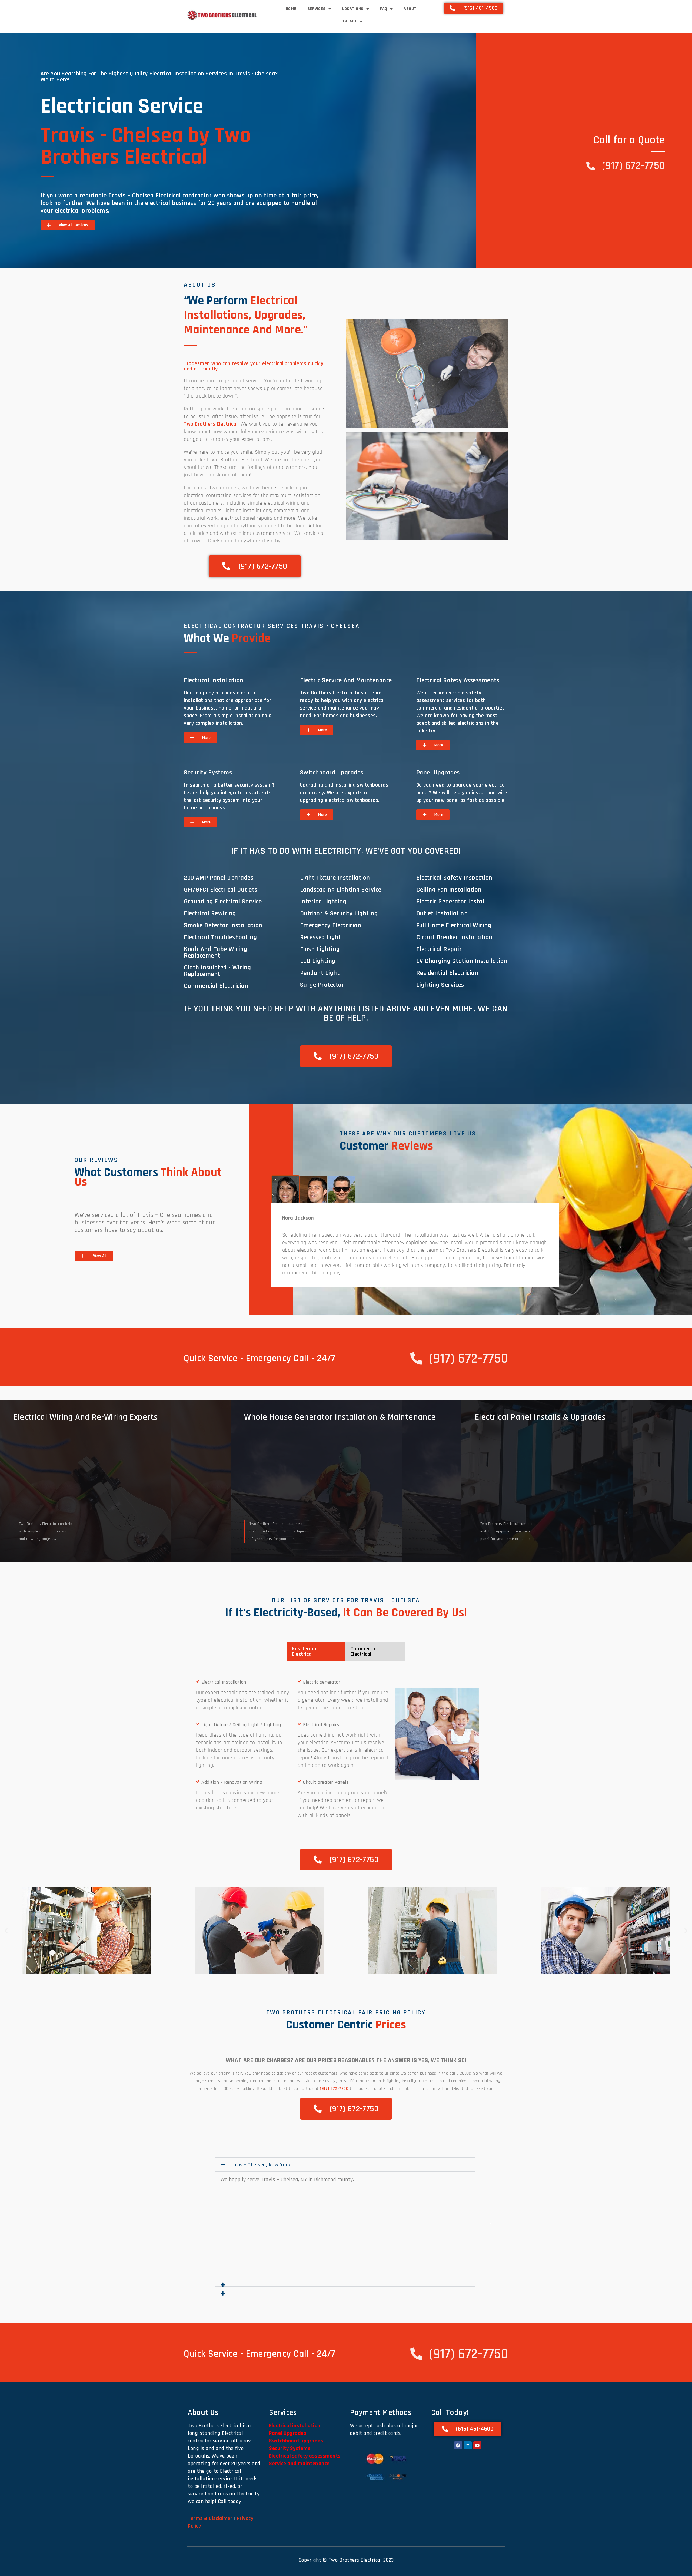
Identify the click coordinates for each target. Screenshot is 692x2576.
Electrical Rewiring (210, 913)
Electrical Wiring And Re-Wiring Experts (86, 1417)
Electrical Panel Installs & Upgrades (540, 1417)
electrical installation (214, 680)
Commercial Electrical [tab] (364, 1651)
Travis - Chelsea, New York (259, 2165)
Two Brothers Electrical (211, 424)
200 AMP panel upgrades (219, 878)
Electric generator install (451, 902)
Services (317, 9)
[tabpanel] (415, 1245)
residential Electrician (447, 973)
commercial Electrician (216, 986)
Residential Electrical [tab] (305, 1651)
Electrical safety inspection (454, 878)
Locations (353, 9)
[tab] (285, 1189)
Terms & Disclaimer (210, 2518)
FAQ (384, 9)
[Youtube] (477, 2445)
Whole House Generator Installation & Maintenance (340, 1417)
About (410, 9)
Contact (348, 21)
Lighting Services (440, 985)
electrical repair (439, 949)
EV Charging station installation (462, 961)
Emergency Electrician (331, 925)
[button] (6, 1931)
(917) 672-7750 (334, 2089)
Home (291, 9)
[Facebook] (458, 2445)
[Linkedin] (468, 2445)
